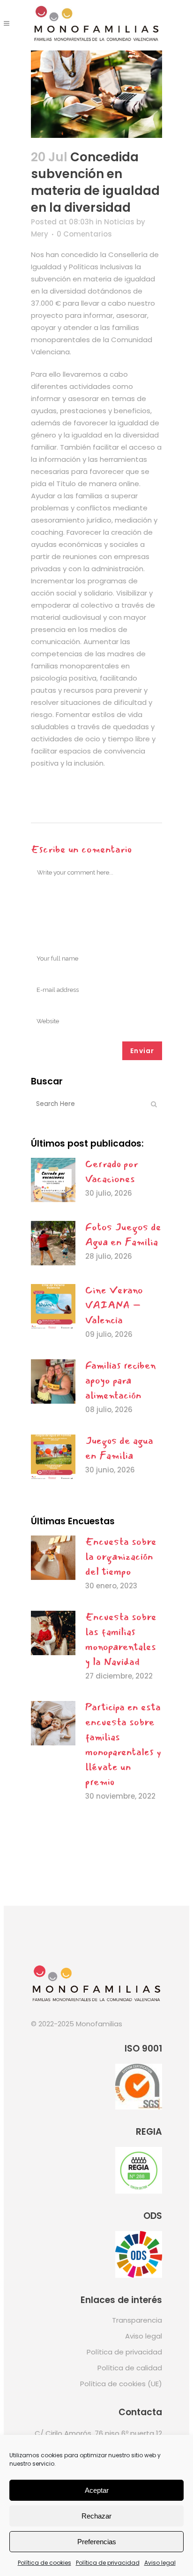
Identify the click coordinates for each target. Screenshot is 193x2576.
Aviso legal (160, 2563)
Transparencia (137, 2320)
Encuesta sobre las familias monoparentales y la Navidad (121, 1639)
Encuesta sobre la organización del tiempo (121, 1557)
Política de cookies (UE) (121, 2384)
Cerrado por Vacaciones (112, 1171)
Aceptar (97, 2490)
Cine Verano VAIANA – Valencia (114, 1305)
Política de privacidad (108, 2563)
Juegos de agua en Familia (119, 1448)
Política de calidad (130, 2368)
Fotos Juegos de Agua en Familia (123, 1234)
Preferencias (97, 2542)
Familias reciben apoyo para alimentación (121, 1380)
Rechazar (96, 2516)
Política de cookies (45, 2563)
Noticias (119, 222)
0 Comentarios (84, 234)
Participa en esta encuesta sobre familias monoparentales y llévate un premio (123, 1744)
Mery (40, 234)
